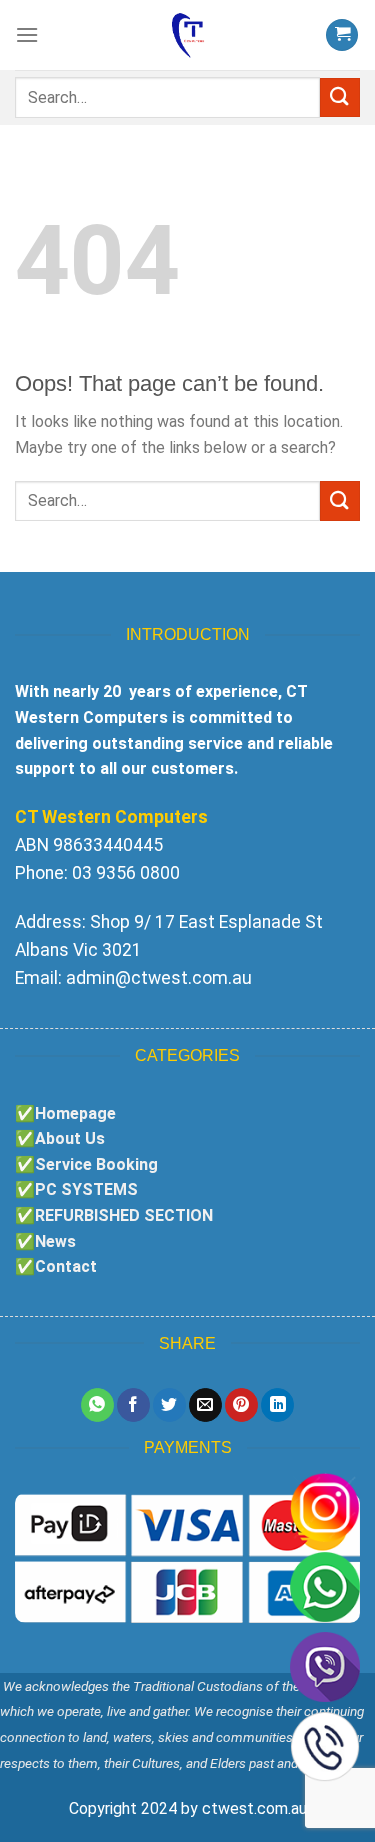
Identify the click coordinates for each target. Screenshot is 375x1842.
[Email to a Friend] (205, 1405)
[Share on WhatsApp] (97, 1405)
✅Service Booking (86, 1164)
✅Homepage (65, 1113)
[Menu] (27, 34)
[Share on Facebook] (133, 1405)
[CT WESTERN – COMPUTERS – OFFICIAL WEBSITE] (188, 35)
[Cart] (342, 35)
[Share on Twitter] (169, 1405)
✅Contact (56, 1266)
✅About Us (60, 1138)
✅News (45, 1241)
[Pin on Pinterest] (241, 1405)
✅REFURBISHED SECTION (114, 1215)
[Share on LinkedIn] (277, 1405)
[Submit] (340, 97)
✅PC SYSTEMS (76, 1189)
